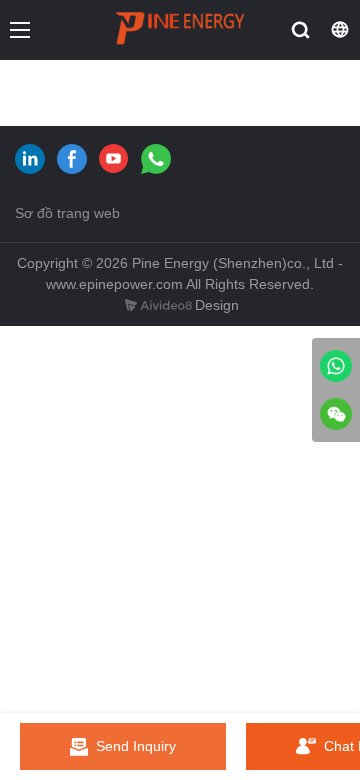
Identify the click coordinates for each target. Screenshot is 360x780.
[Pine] (336, 366)
